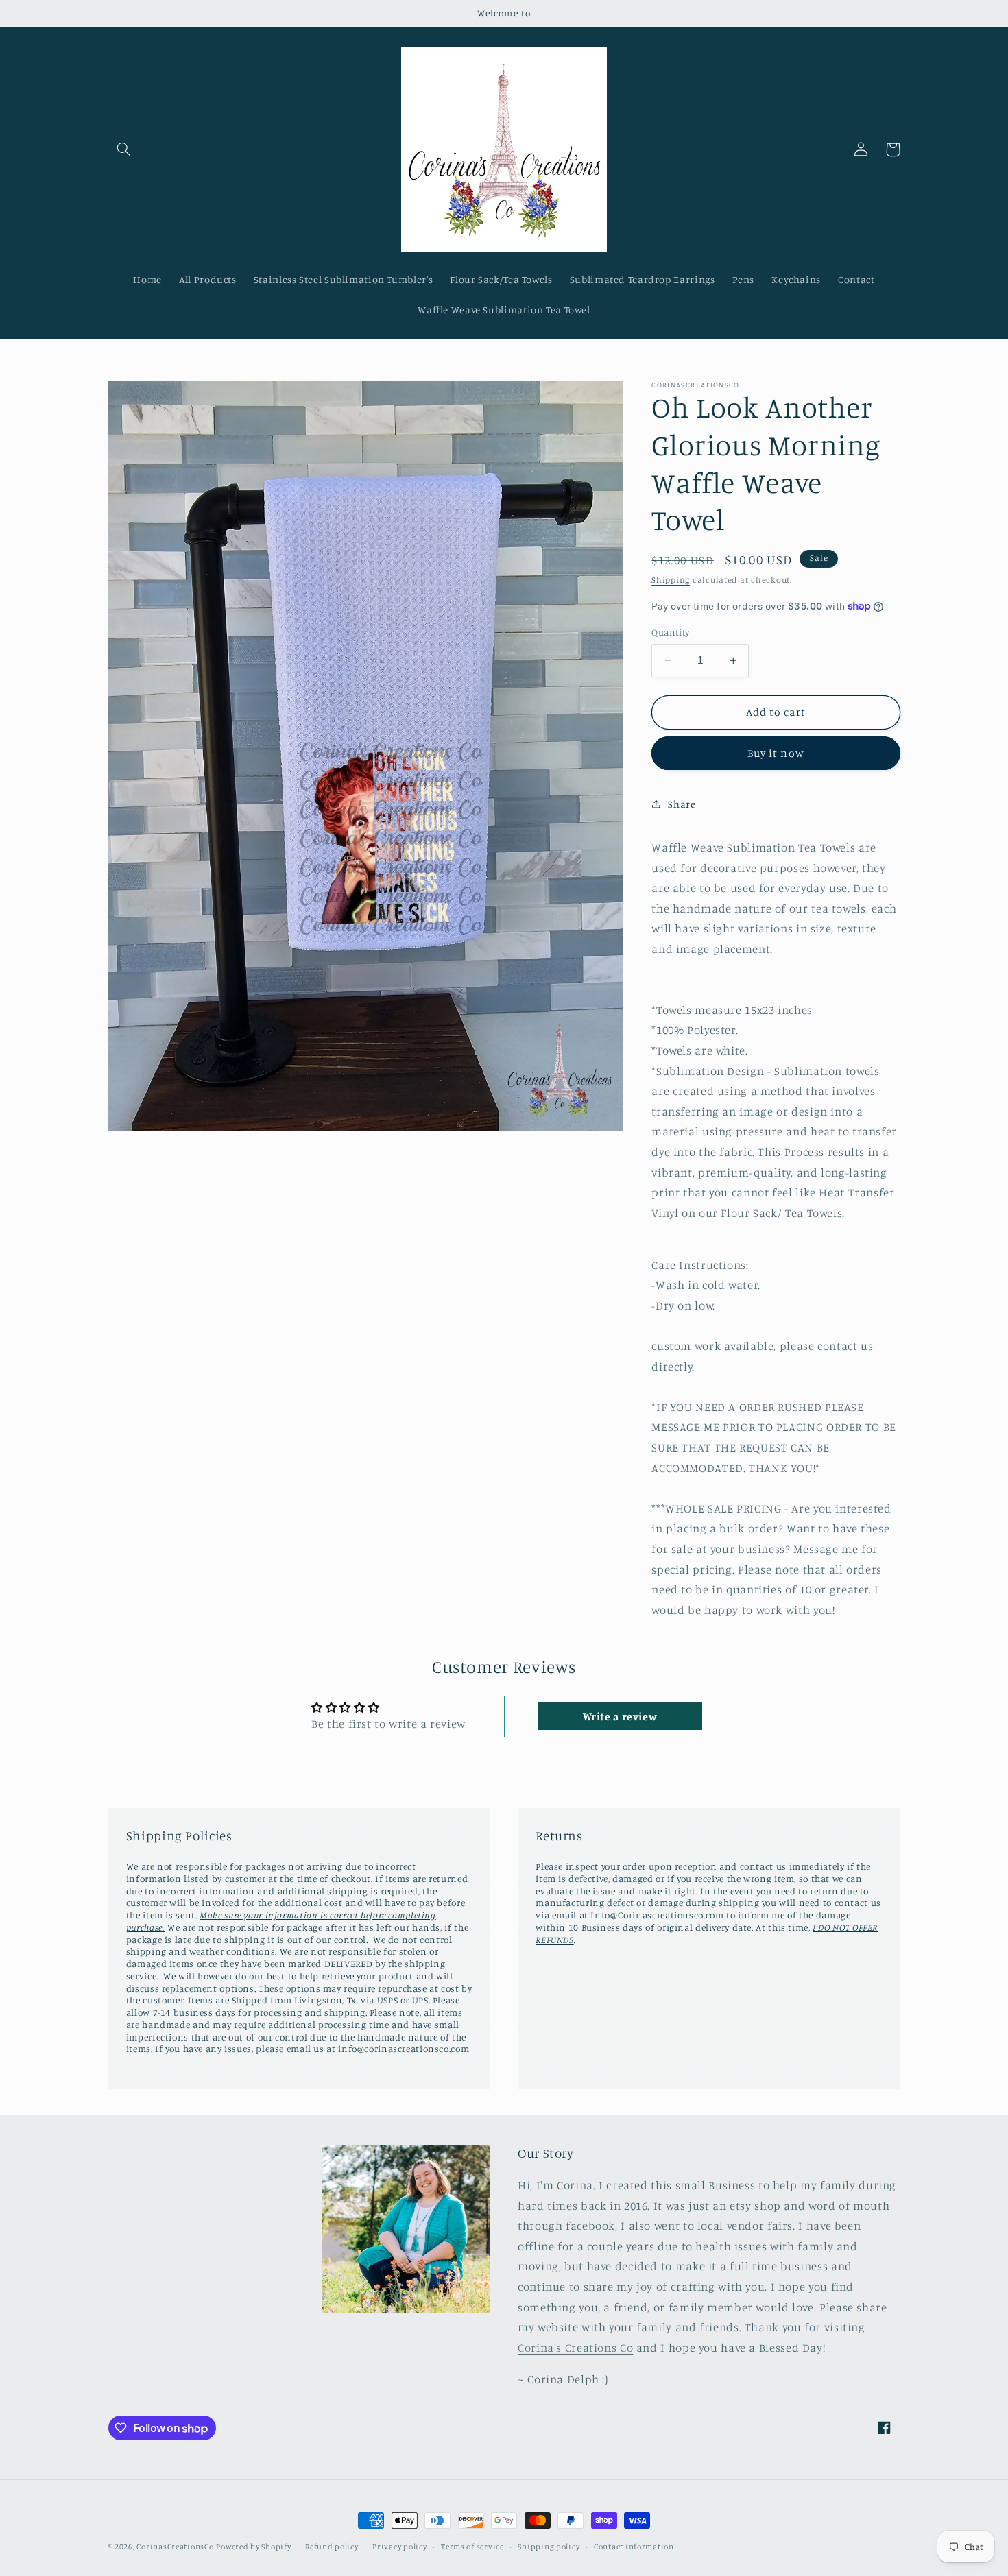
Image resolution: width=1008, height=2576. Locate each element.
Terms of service (472, 2547)
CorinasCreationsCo (175, 2547)
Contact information (634, 2547)
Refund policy (332, 2547)
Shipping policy (549, 2547)
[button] (124, 149)
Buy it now (776, 753)
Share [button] (682, 803)
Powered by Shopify (253, 2547)
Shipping (671, 580)
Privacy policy (399, 2547)
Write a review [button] (620, 1716)
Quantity (670, 632)
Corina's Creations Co (575, 2348)
